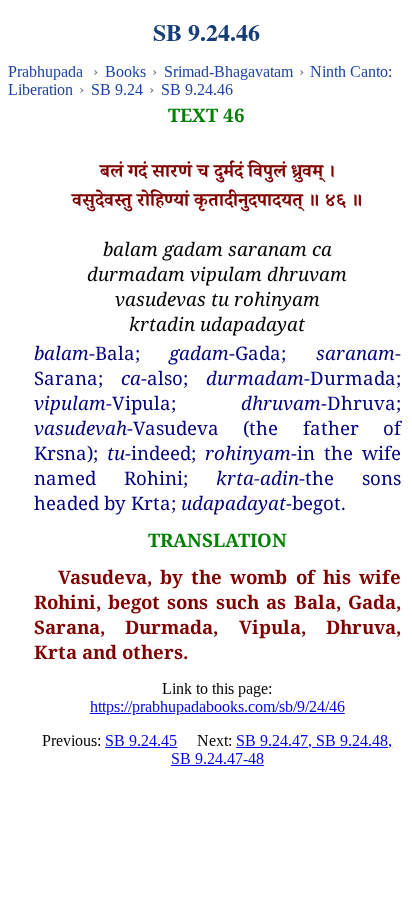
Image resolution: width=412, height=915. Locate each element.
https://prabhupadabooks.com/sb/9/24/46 (217, 706)
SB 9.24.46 (197, 89)
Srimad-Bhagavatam (228, 71)
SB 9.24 (117, 89)
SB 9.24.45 (141, 740)
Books (125, 71)
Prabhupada (45, 71)
